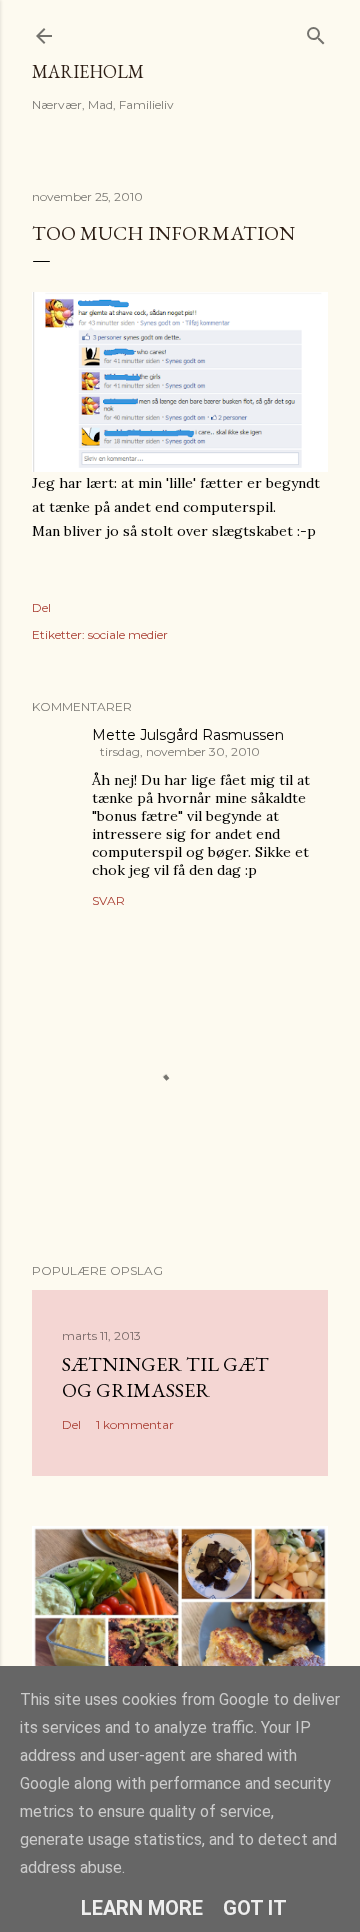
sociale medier (128, 634)
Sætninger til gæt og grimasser (165, 1377)
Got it (255, 1908)
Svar (108, 900)
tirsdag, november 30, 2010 (180, 751)
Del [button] (41, 607)
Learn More (142, 1908)
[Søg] (316, 31)
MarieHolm (88, 71)
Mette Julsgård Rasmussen (188, 735)
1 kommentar (135, 1424)
